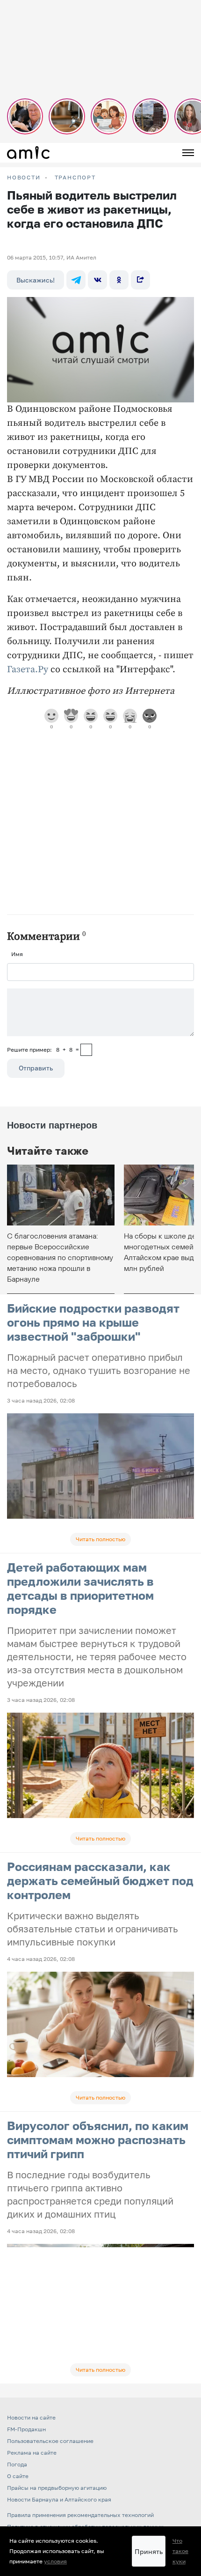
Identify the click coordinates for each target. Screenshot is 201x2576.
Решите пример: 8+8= (43, 1050)
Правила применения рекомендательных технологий (80, 2515)
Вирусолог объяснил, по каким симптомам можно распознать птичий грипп (98, 2140)
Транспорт (75, 178)
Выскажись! (36, 280)
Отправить (36, 1068)
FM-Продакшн (26, 2429)
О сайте (18, 2476)
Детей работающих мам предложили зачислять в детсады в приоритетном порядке (80, 1588)
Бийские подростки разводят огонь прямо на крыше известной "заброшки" (93, 1322)
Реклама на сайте (32, 2453)
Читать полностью (100, 1539)
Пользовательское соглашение (50, 2441)
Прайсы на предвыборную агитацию (57, 2488)
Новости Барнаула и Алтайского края (59, 2499)
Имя (17, 954)
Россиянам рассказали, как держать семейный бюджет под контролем (100, 1881)
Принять (149, 2551)
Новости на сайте (31, 2417)
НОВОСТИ (24, 178)
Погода (17, 2464)
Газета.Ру (28, 670)
